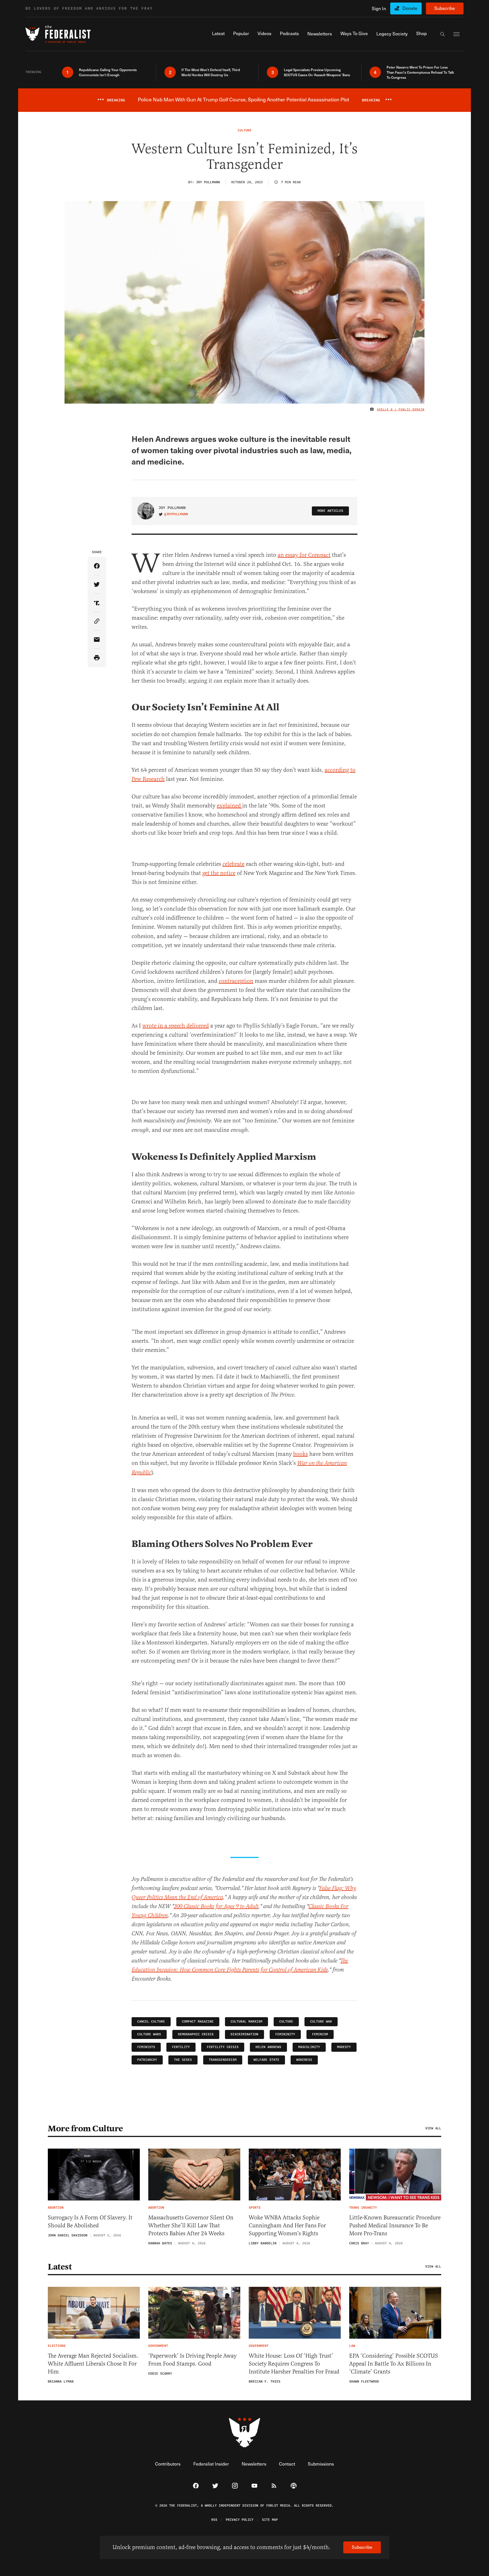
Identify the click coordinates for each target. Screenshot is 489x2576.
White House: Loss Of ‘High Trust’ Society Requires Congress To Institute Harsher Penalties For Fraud (294, 2364)
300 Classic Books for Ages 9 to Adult (216, 1907)
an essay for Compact (304, 555)
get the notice (219, 873)
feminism (320, 2034)
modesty (344, 2047)
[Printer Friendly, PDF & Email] (97, 658)
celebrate (233, 864)
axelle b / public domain (401, 410)
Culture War (321, 2022)
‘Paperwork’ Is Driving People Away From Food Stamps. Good (192, 2360)
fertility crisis (223, 2047)
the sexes (183, 2060)
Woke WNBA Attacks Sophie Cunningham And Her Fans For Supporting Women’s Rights (287, 2225)
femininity (285, 2034)
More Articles (330, 511)
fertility (181, 2047)
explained (230, 806)
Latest (60, 2267)
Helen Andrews (268, 2047)
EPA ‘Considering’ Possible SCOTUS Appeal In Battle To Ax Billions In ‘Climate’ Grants (394, 2364)
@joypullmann (176, 514)
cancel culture (151, 2022)
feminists (146, 2047)
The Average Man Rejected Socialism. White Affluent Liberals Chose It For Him (93, 2364)
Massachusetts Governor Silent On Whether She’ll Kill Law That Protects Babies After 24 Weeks (191, 2225)
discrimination (244, 2034)
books (301, 1454)
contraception (236, 981)
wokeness (304, 2060)
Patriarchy (147, 2060)
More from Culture (85, 2128)
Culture (286, 2022)
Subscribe (445, 8)
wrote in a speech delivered (176, 1026)
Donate (410, 8)
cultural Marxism (246, 2022)
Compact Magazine (198, 2022)
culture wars (149, 2034)
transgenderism (223, 2060)
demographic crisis (196, 2034)
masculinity (309, 2047)
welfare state (266, 2060)
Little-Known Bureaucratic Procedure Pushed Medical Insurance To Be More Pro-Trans (395, 2225)
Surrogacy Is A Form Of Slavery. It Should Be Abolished (90, 2222)
